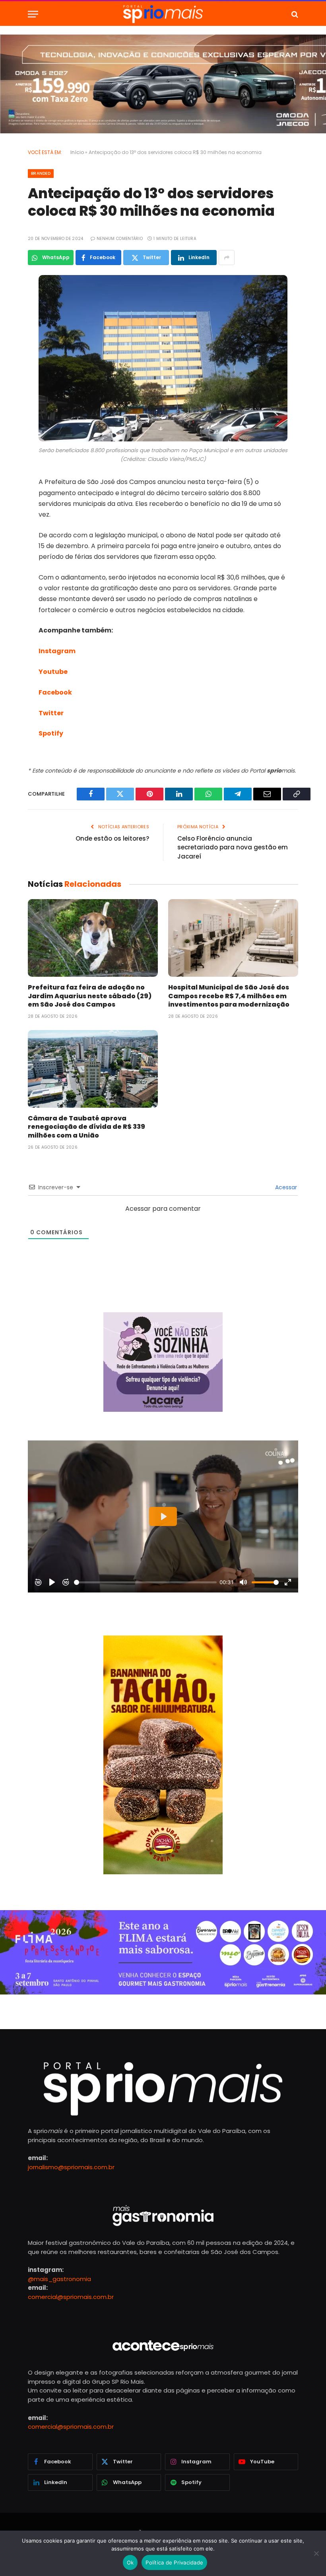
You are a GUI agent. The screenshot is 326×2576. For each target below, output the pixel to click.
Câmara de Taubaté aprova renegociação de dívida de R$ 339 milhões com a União (86, 1127)
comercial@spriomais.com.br (71, 2297)
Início (77, 152)
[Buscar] (294, 14)
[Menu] (33, 14)
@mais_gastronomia (59, 2279)
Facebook (55, 692)
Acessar (285, 1187)
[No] (316, 2553)
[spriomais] (163, 14)
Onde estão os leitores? (112, 838)
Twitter (51, 713)
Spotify (51, 733)
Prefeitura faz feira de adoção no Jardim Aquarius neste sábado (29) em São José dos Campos (90, 996)
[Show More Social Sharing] (227, 258)
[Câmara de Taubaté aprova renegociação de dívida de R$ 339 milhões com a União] (93, 1069)
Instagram (57, 651)
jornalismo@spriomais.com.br (71, 2167)
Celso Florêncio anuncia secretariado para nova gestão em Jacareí (233, 847)
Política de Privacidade (174, 2562)
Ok (130, 2562)
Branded (41, 173)
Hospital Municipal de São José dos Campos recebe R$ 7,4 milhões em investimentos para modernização (229, 996)
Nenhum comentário (120, 239)
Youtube (53, 672)
